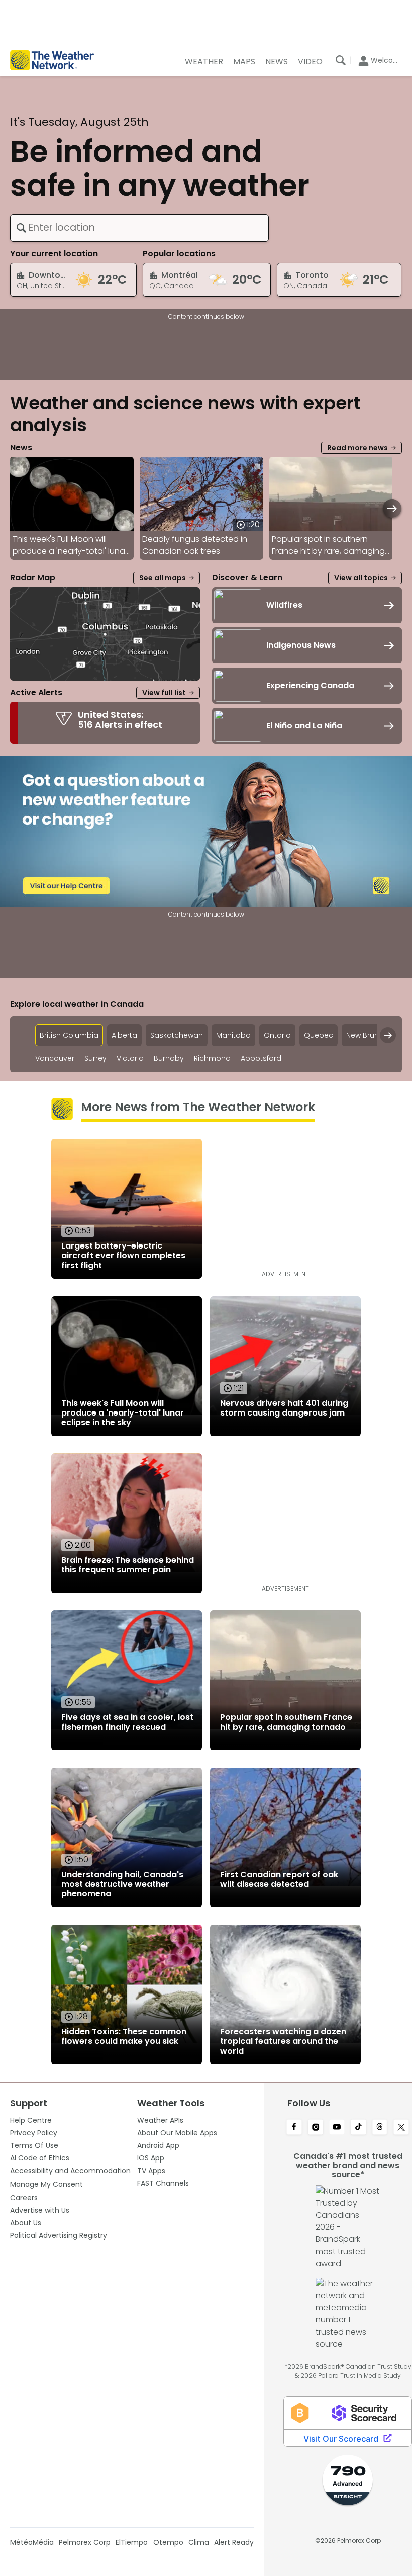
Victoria (130, 1059)
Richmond (212, 1059)
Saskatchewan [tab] (177, 1035)
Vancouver (55, 1059)
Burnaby (169, 1059)
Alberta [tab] (124, 1035)
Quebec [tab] (319, 1035)
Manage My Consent (46, 2184)
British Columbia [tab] (69, 1035)
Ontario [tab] (277, 1035)
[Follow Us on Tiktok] (358, 2128)
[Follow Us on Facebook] (294, 2128)
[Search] (341, 60)
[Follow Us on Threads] (380, 2128)
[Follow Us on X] (401, 2128)
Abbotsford (261, 1059)
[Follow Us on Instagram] (316, 2128)
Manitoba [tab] (233, 1035)
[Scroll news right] (392, 508)
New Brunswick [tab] (372, 1035)
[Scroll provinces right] (388, 1035)
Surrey (95, 1059)
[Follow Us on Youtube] (337, 2128)
